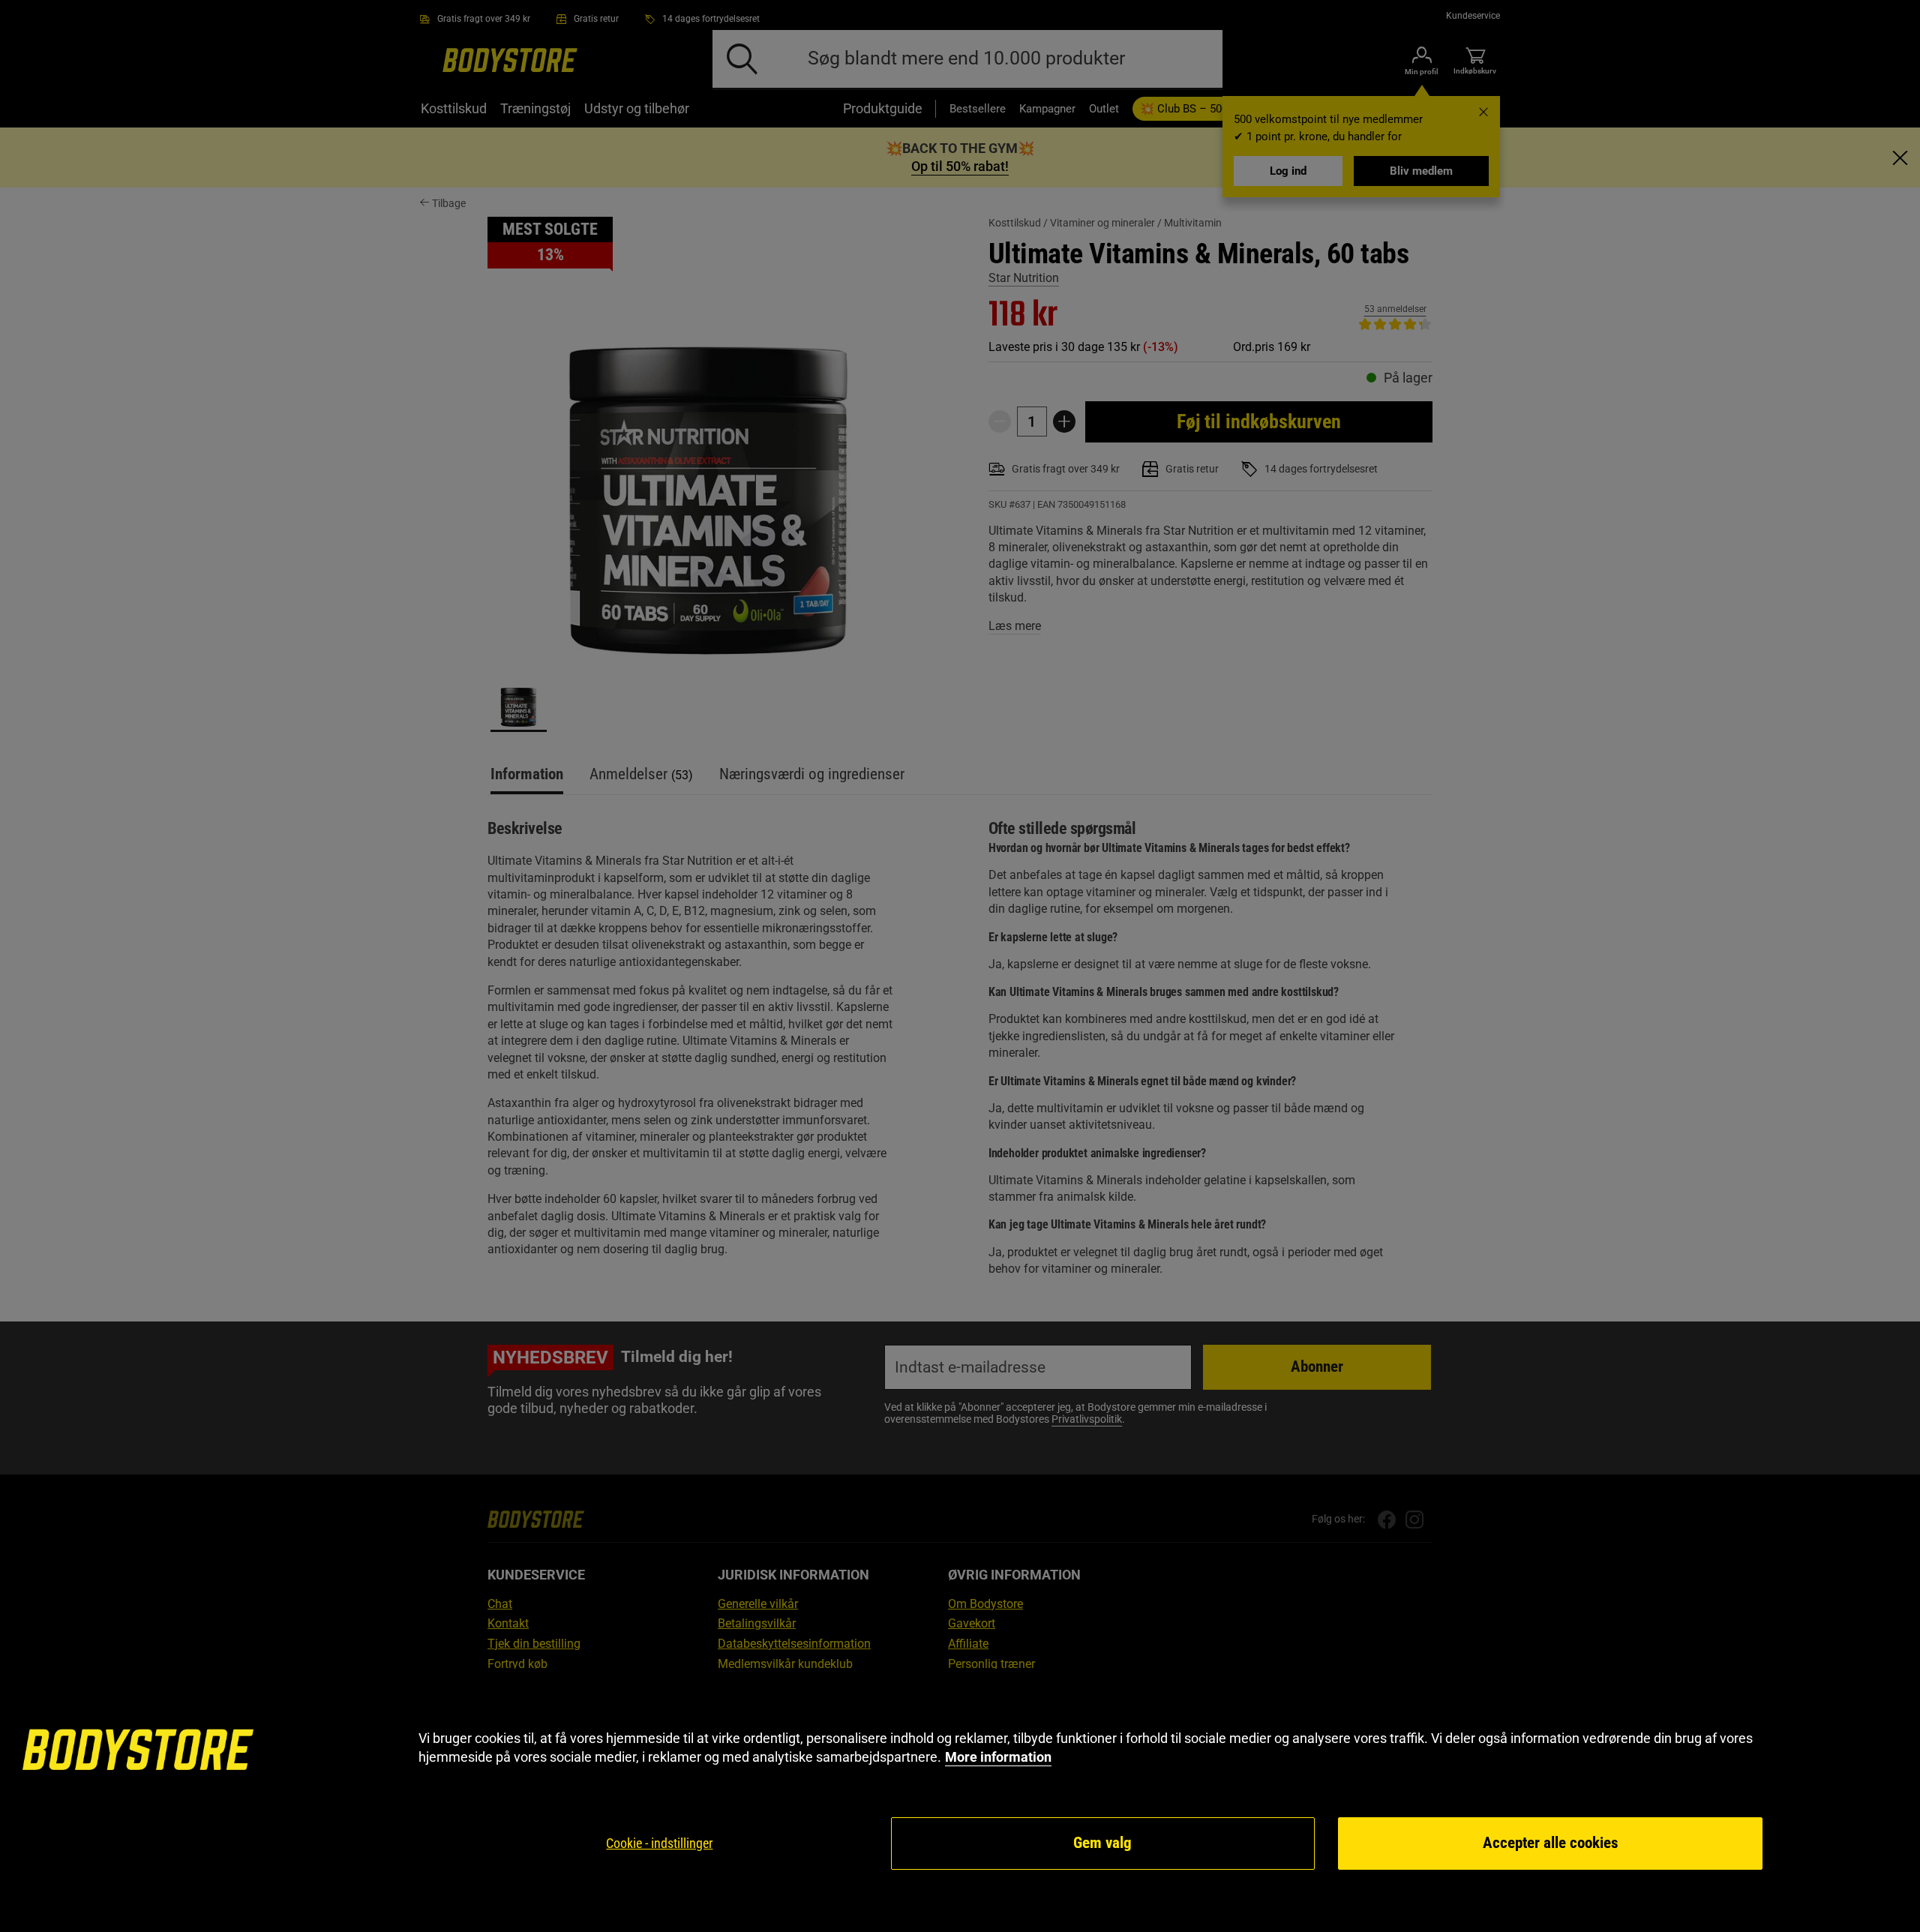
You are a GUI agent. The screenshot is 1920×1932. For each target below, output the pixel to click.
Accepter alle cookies (1551, 1843)
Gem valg (1102, 1843)
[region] (960, 1800)
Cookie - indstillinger (659, 1843)
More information (998, 1757)
